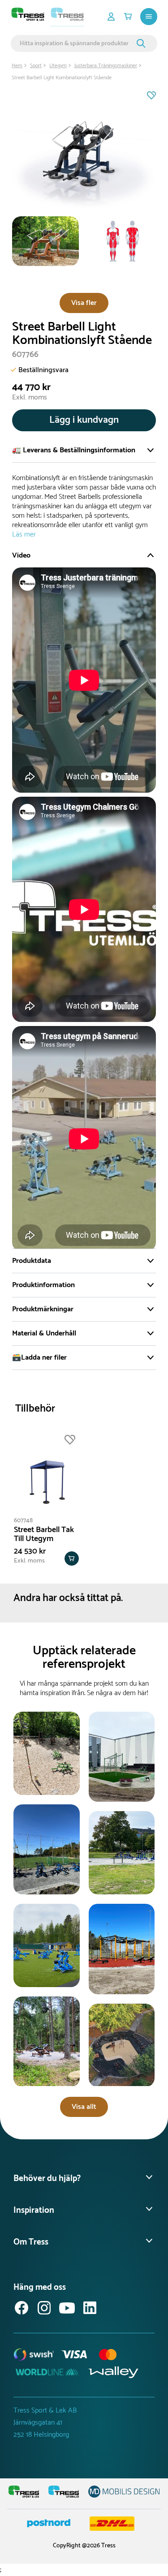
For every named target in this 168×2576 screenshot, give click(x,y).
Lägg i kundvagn (84, 420)
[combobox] (77, 43)
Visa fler (84, 303)
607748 (23, 1521)
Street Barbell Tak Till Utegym (44, 1534)
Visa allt (84, 2107)
